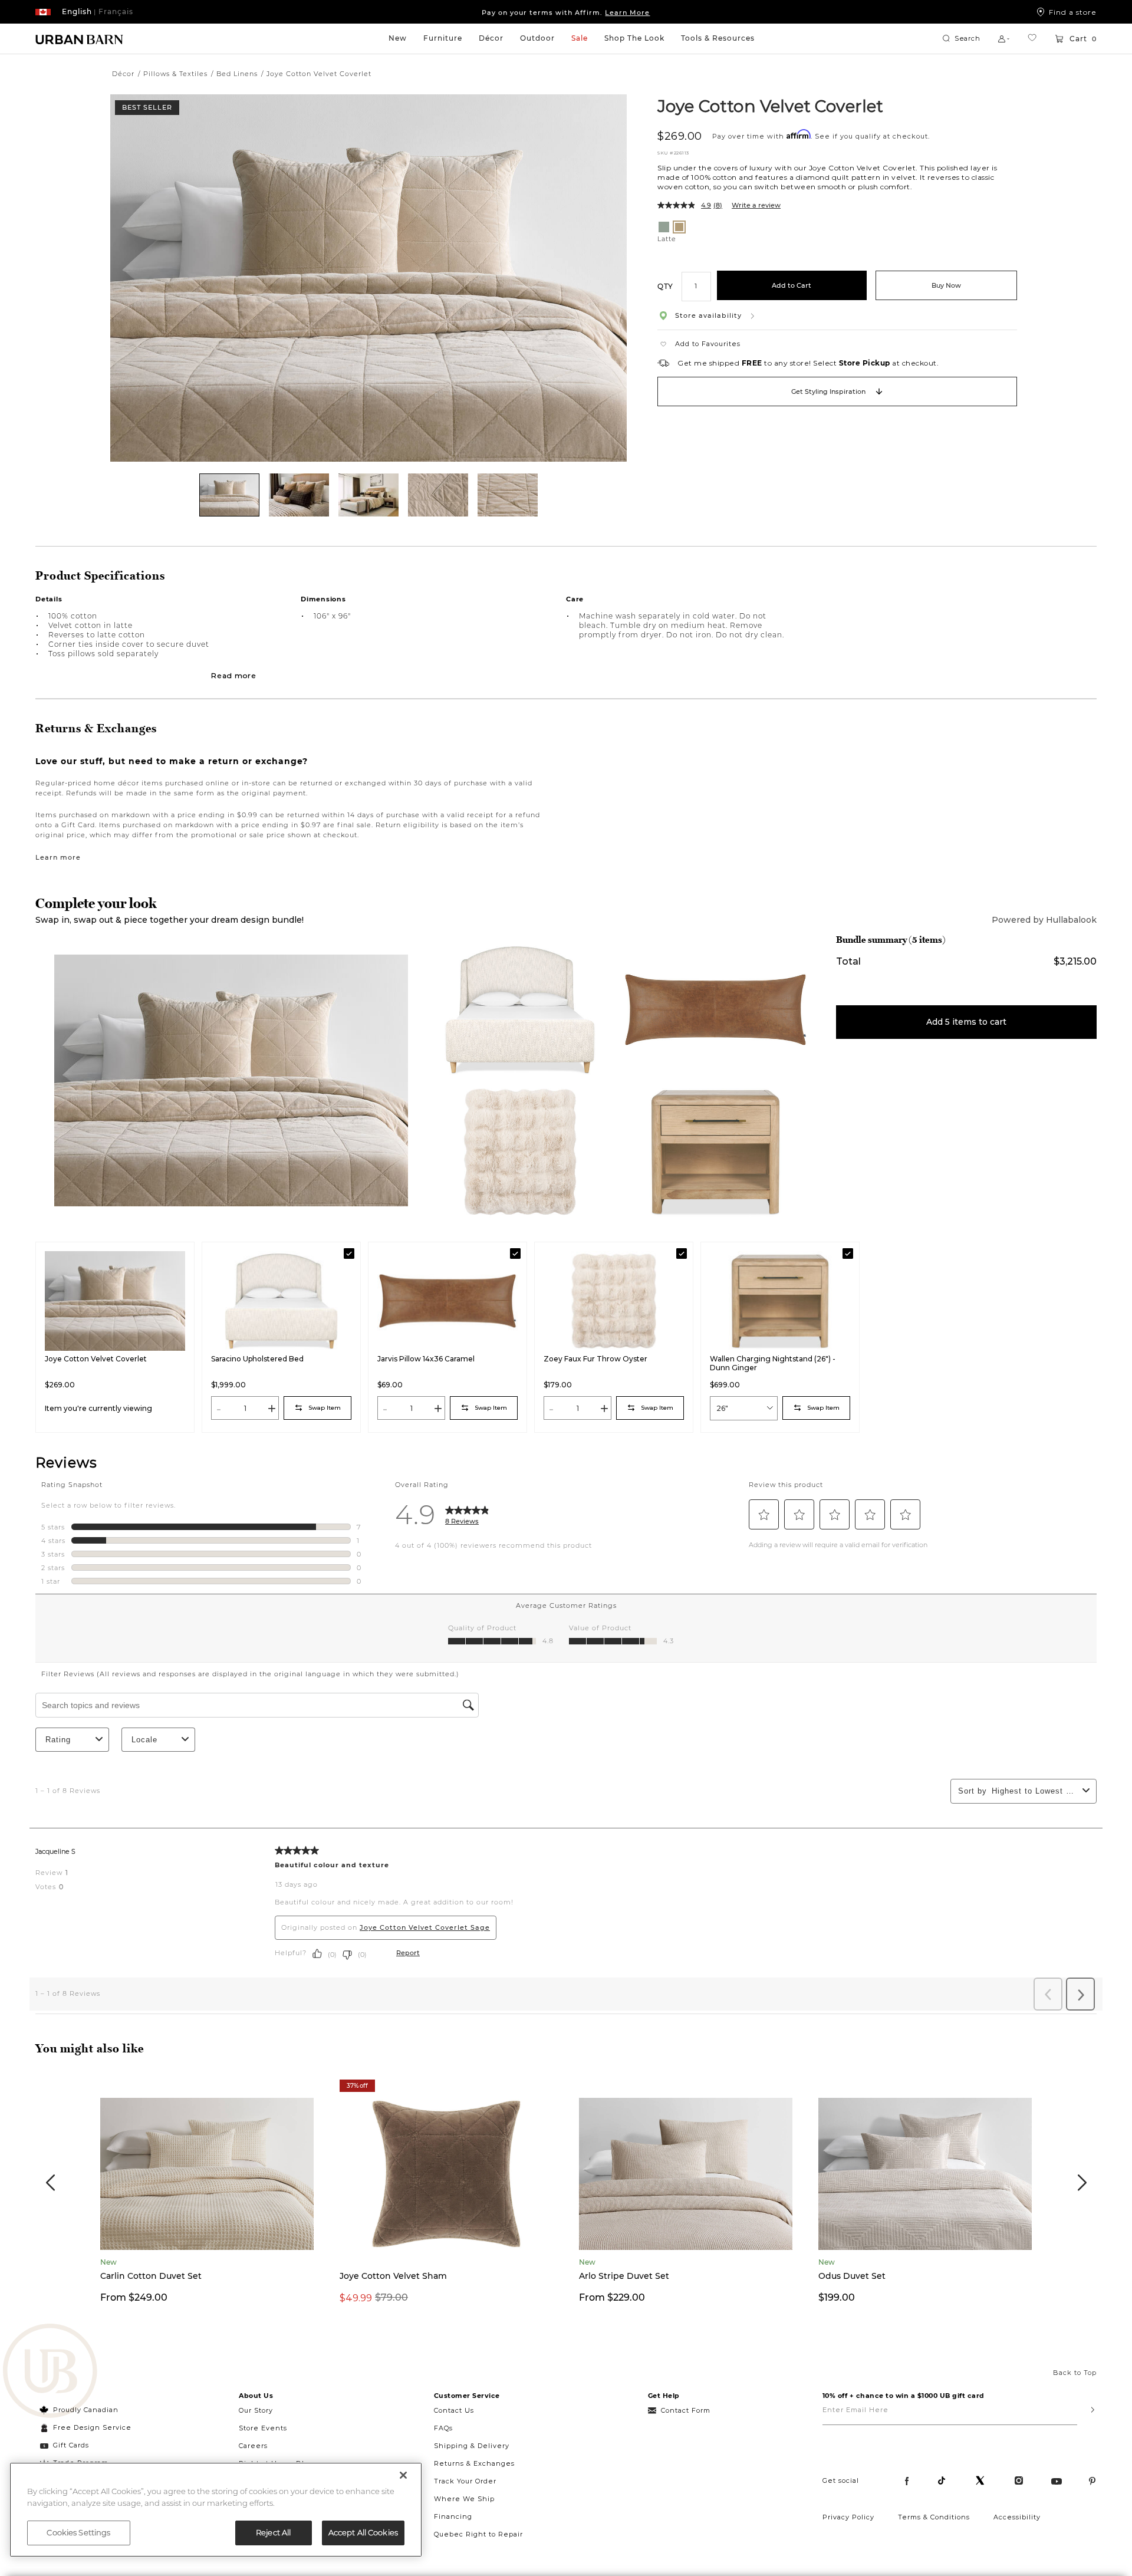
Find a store (1073, 12)
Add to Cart (792, 285)
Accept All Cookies (363, 2532)
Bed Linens (237, 74)
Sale (580, 38)
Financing (453, 2516)
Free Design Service (86, 2427)
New (398, 38)
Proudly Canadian (86, 2410)
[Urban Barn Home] (80, 39)
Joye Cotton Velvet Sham (393, 2276)
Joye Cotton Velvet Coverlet (770, 106)
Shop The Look (634, 38)
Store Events (263, 2428)
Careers (253, 2446)
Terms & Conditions (934, 2517)
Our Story (256, 2410)
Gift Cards (71, 2445)
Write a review (756, 205)
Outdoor (537, 38)
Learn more (58, 857)
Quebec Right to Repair (478, 2534)
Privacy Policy (848, 2517)
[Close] (403, 2475)
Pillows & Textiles (175, 74)
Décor (491, 38)
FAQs (443, 2428)
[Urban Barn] (50, 2372)
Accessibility (1017, 2517)
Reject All (273, 2532)
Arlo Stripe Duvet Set (624, 2276)
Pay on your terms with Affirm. (566, 12)
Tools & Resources (718, 38)
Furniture (443, 38)
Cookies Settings (78, 2532)
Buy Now (946, 285)
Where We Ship (464, 2499)
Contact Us (454, 2410)
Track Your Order (465, 2481)
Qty (665, 286)
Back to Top (1075, 2373)
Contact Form (686, 2410)
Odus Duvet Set (852, 2276)
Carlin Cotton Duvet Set (151, 2276)
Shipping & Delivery (472, 2446)
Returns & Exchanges (474, 2463)
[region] (216, 2510)
